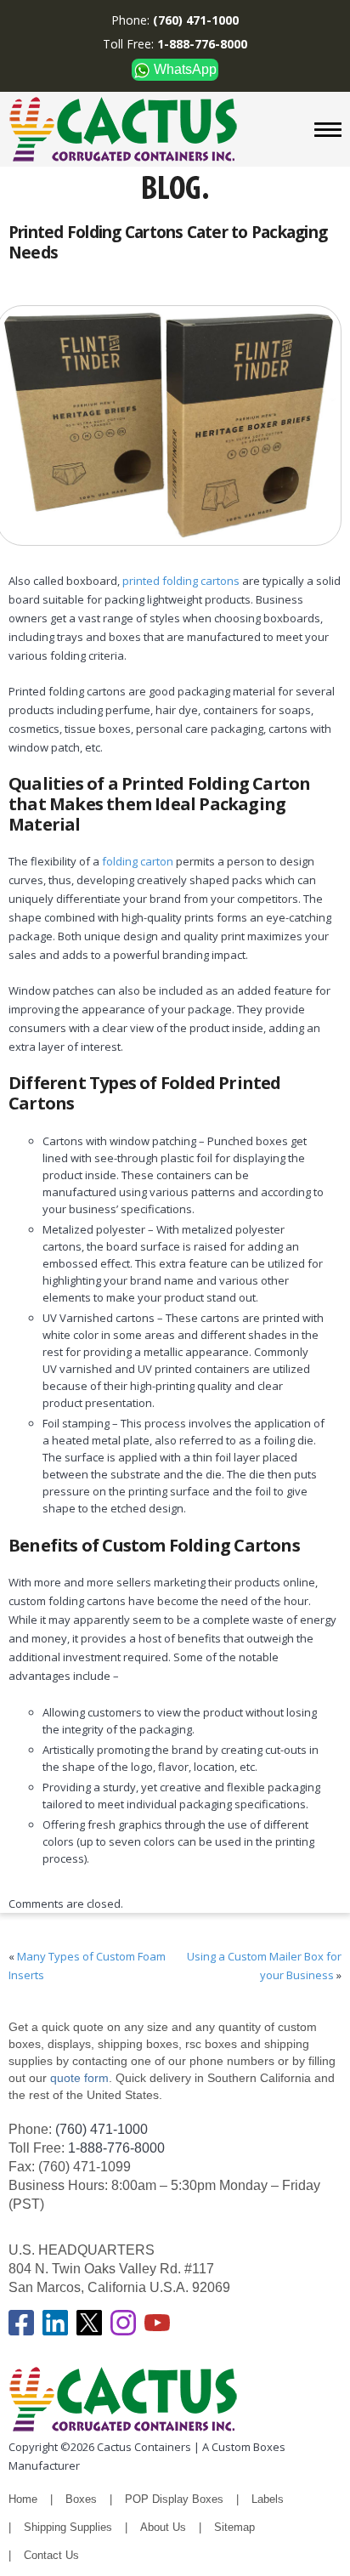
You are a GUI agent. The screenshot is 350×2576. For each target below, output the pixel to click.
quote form (78, 2078)
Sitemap (234, 2527)
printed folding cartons (181, 581)
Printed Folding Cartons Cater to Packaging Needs (168, 242)
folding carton (138, 861)
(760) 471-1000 (102, 2129)
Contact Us (51, 2555)
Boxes (81, 2499)
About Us (163, 2527)
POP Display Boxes (174, 2499)
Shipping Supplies (68, 2527)
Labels (268, 2499)
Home (23, 2499)
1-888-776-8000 (116, 2148)
